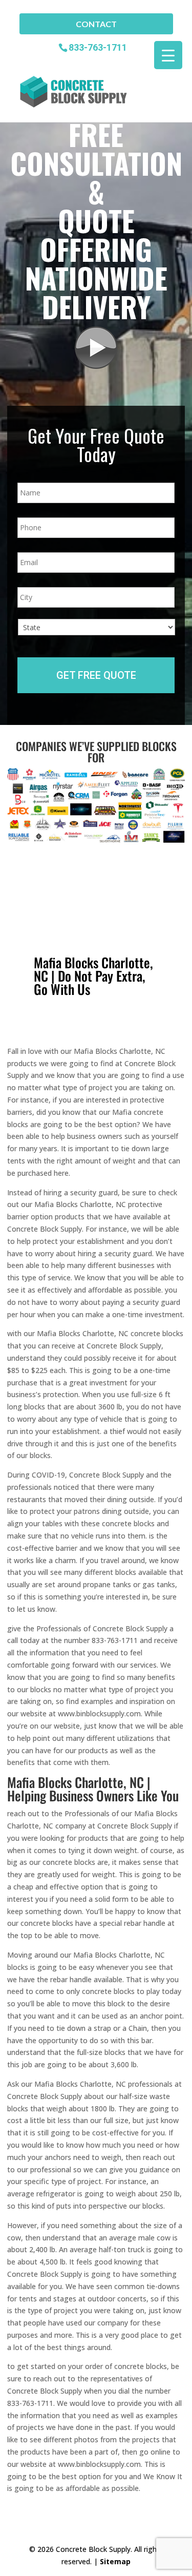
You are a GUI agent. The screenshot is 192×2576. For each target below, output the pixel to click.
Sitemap (115, 2561)
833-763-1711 (98, 47)
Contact (96, 24)
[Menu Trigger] (168, 55)
